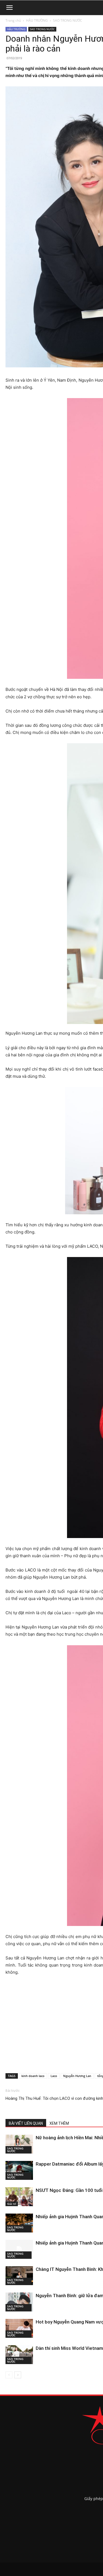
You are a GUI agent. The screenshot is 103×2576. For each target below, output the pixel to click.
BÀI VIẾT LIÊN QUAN (26, 2123)
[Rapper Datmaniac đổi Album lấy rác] (19, 2170)
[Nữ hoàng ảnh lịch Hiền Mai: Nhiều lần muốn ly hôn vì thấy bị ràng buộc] (19, 2144)
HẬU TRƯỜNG (37, 20)
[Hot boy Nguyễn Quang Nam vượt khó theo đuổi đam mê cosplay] (19, 2328)
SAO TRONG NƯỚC (68, 20)
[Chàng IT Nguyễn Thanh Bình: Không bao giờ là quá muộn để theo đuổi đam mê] (19, 2276)
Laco (54, 2076)
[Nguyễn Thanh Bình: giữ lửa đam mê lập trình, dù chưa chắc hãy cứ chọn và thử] (19, 2302)
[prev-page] (9, 2375)
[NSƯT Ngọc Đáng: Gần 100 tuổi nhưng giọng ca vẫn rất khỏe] (19, 2197)
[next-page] (18, 2375)
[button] (9, 8)
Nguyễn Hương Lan (77, 2076)
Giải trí (12, 2204)
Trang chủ (13, 20)
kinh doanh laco (33, 2076)
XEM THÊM (59, 2123)
